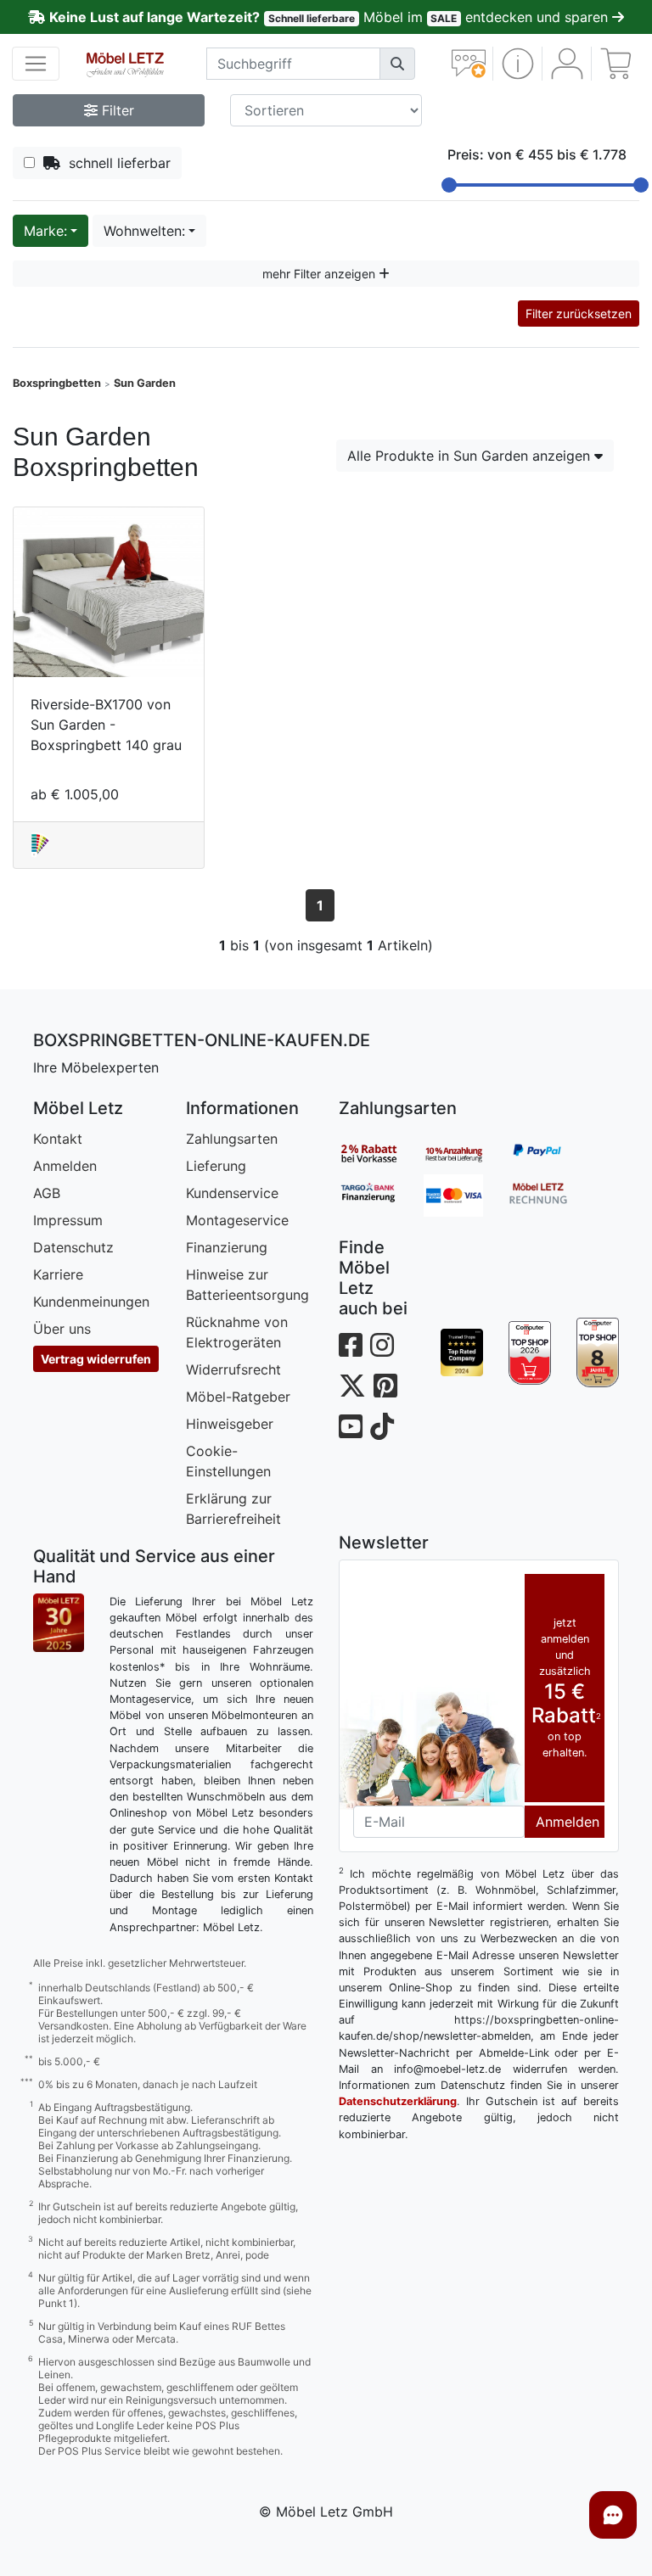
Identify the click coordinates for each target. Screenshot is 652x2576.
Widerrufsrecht (233, 1369)
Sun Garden (145, 383)
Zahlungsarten (232, 1139)
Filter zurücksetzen (579, 314)
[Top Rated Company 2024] (462, 1352)
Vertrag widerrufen (96, 1359)
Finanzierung (227, 1247)
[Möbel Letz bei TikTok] (382, 1427)
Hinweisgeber (230, 1424)
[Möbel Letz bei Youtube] (351, 1427)
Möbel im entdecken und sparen (331, 17)
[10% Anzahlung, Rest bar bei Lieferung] (466, 1153)
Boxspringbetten (57, 383)
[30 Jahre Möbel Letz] (59, 1621)
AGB (47, 1193)
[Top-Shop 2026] (530, 1352)
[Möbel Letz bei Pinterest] (385, 1386)
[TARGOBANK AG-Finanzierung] (381, 1196)
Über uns (62, 1329)
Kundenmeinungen (91, 1302)
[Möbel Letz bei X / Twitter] (352, 1386)
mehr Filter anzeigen (320, 274)
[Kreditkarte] (466, 1196)
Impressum (68, 1220)
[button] (517, 64)
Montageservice (237, 1220)
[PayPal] (551, 1153)
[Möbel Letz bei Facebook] (351, 1345)
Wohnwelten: (144, 231)
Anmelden (65, 1166)
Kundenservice (232, 1193)
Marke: (45, 231)
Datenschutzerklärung (398, 2101)
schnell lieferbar (115, 163)
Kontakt (58, 1139)
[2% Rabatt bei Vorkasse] (381, 1153)
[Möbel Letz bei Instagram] (382, 1345)
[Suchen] (397, 64)
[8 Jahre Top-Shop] (598, 1352)
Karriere (58, 1274)
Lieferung (216, 1166)
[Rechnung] (551, 1196)
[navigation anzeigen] (36, 64)
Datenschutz (73, 1247)
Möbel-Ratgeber (238, 1397)
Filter (116, 110)
